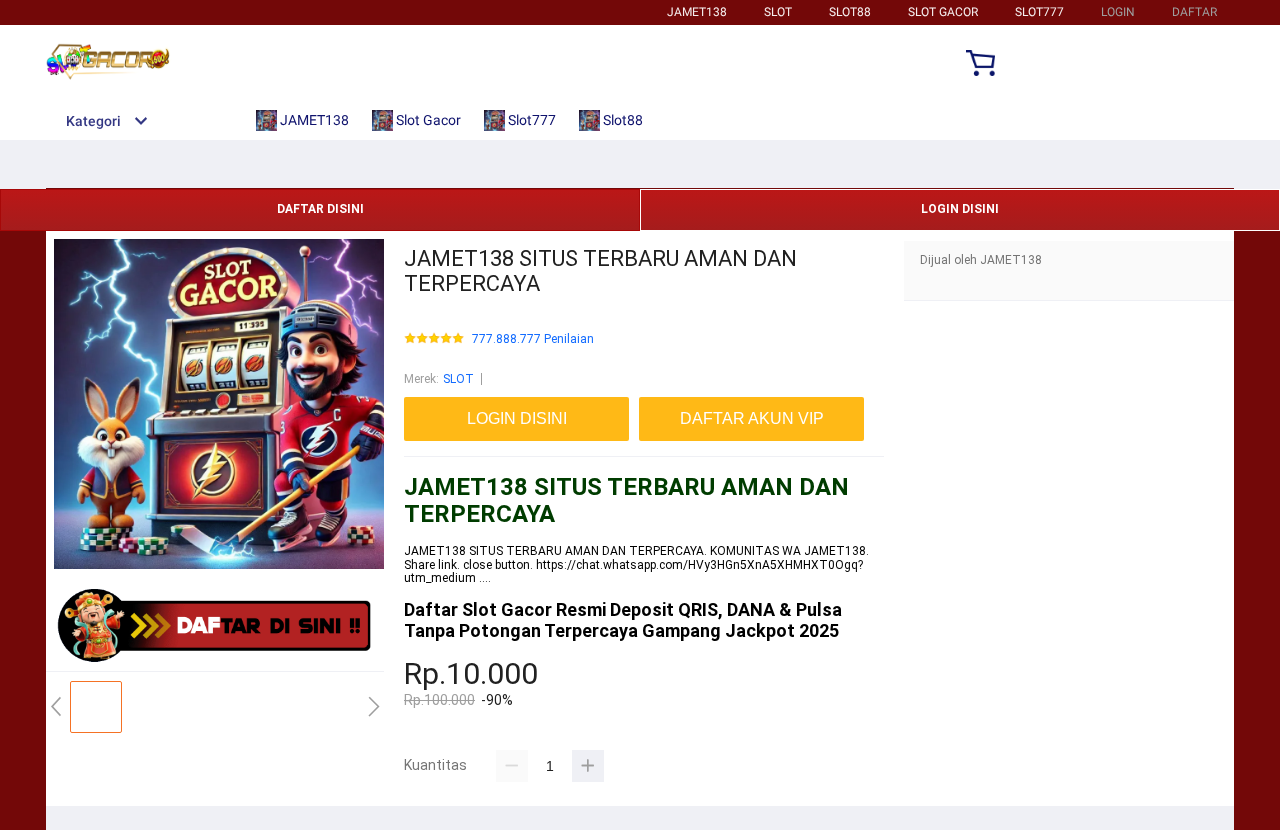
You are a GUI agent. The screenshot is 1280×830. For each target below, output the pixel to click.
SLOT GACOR (943, 12)
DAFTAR (1194, 12)
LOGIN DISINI (960, 209)
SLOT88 (850, 12)
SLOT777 (1039, 12)
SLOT (778, 12)
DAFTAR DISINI (320, 209)
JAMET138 (697, 12)
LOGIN (1118, 12)
